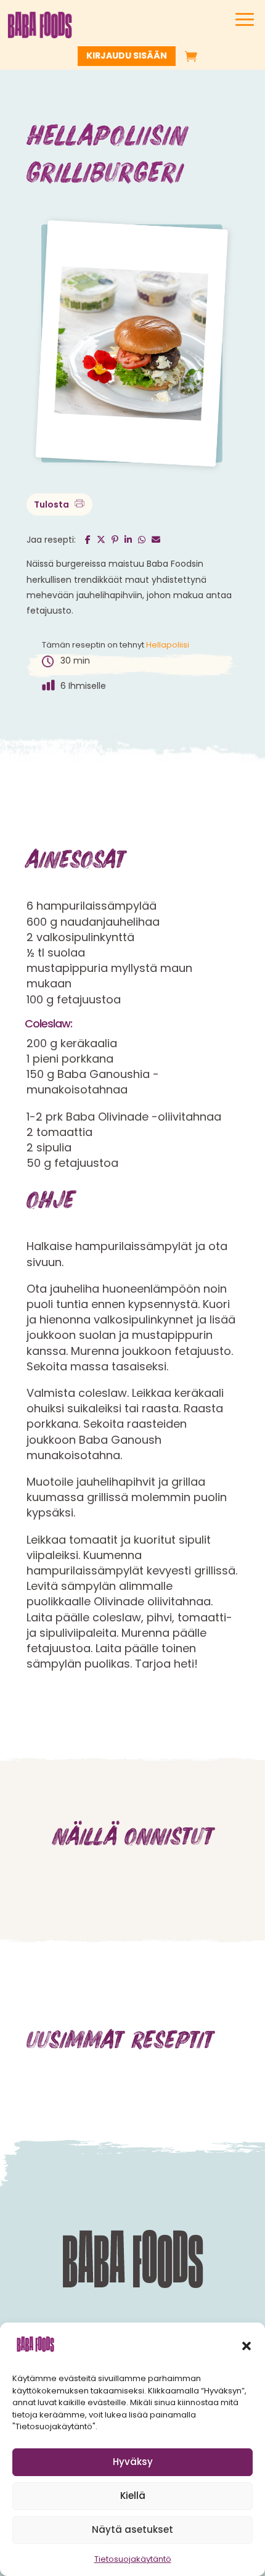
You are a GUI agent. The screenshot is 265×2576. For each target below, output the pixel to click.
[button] (247, 2346)
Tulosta (52, 504)
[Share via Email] (157, 539)
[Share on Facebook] (91, 539)
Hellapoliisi (168, 645)
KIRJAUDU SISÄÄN (127, 56)
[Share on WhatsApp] (145, 539)
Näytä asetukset (132, 2529)
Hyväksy (133, 2462)
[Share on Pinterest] (118, 539)
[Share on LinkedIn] (131, 539)
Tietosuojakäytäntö (133, 2559)
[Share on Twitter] (104, 539)
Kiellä (133, 2496)
